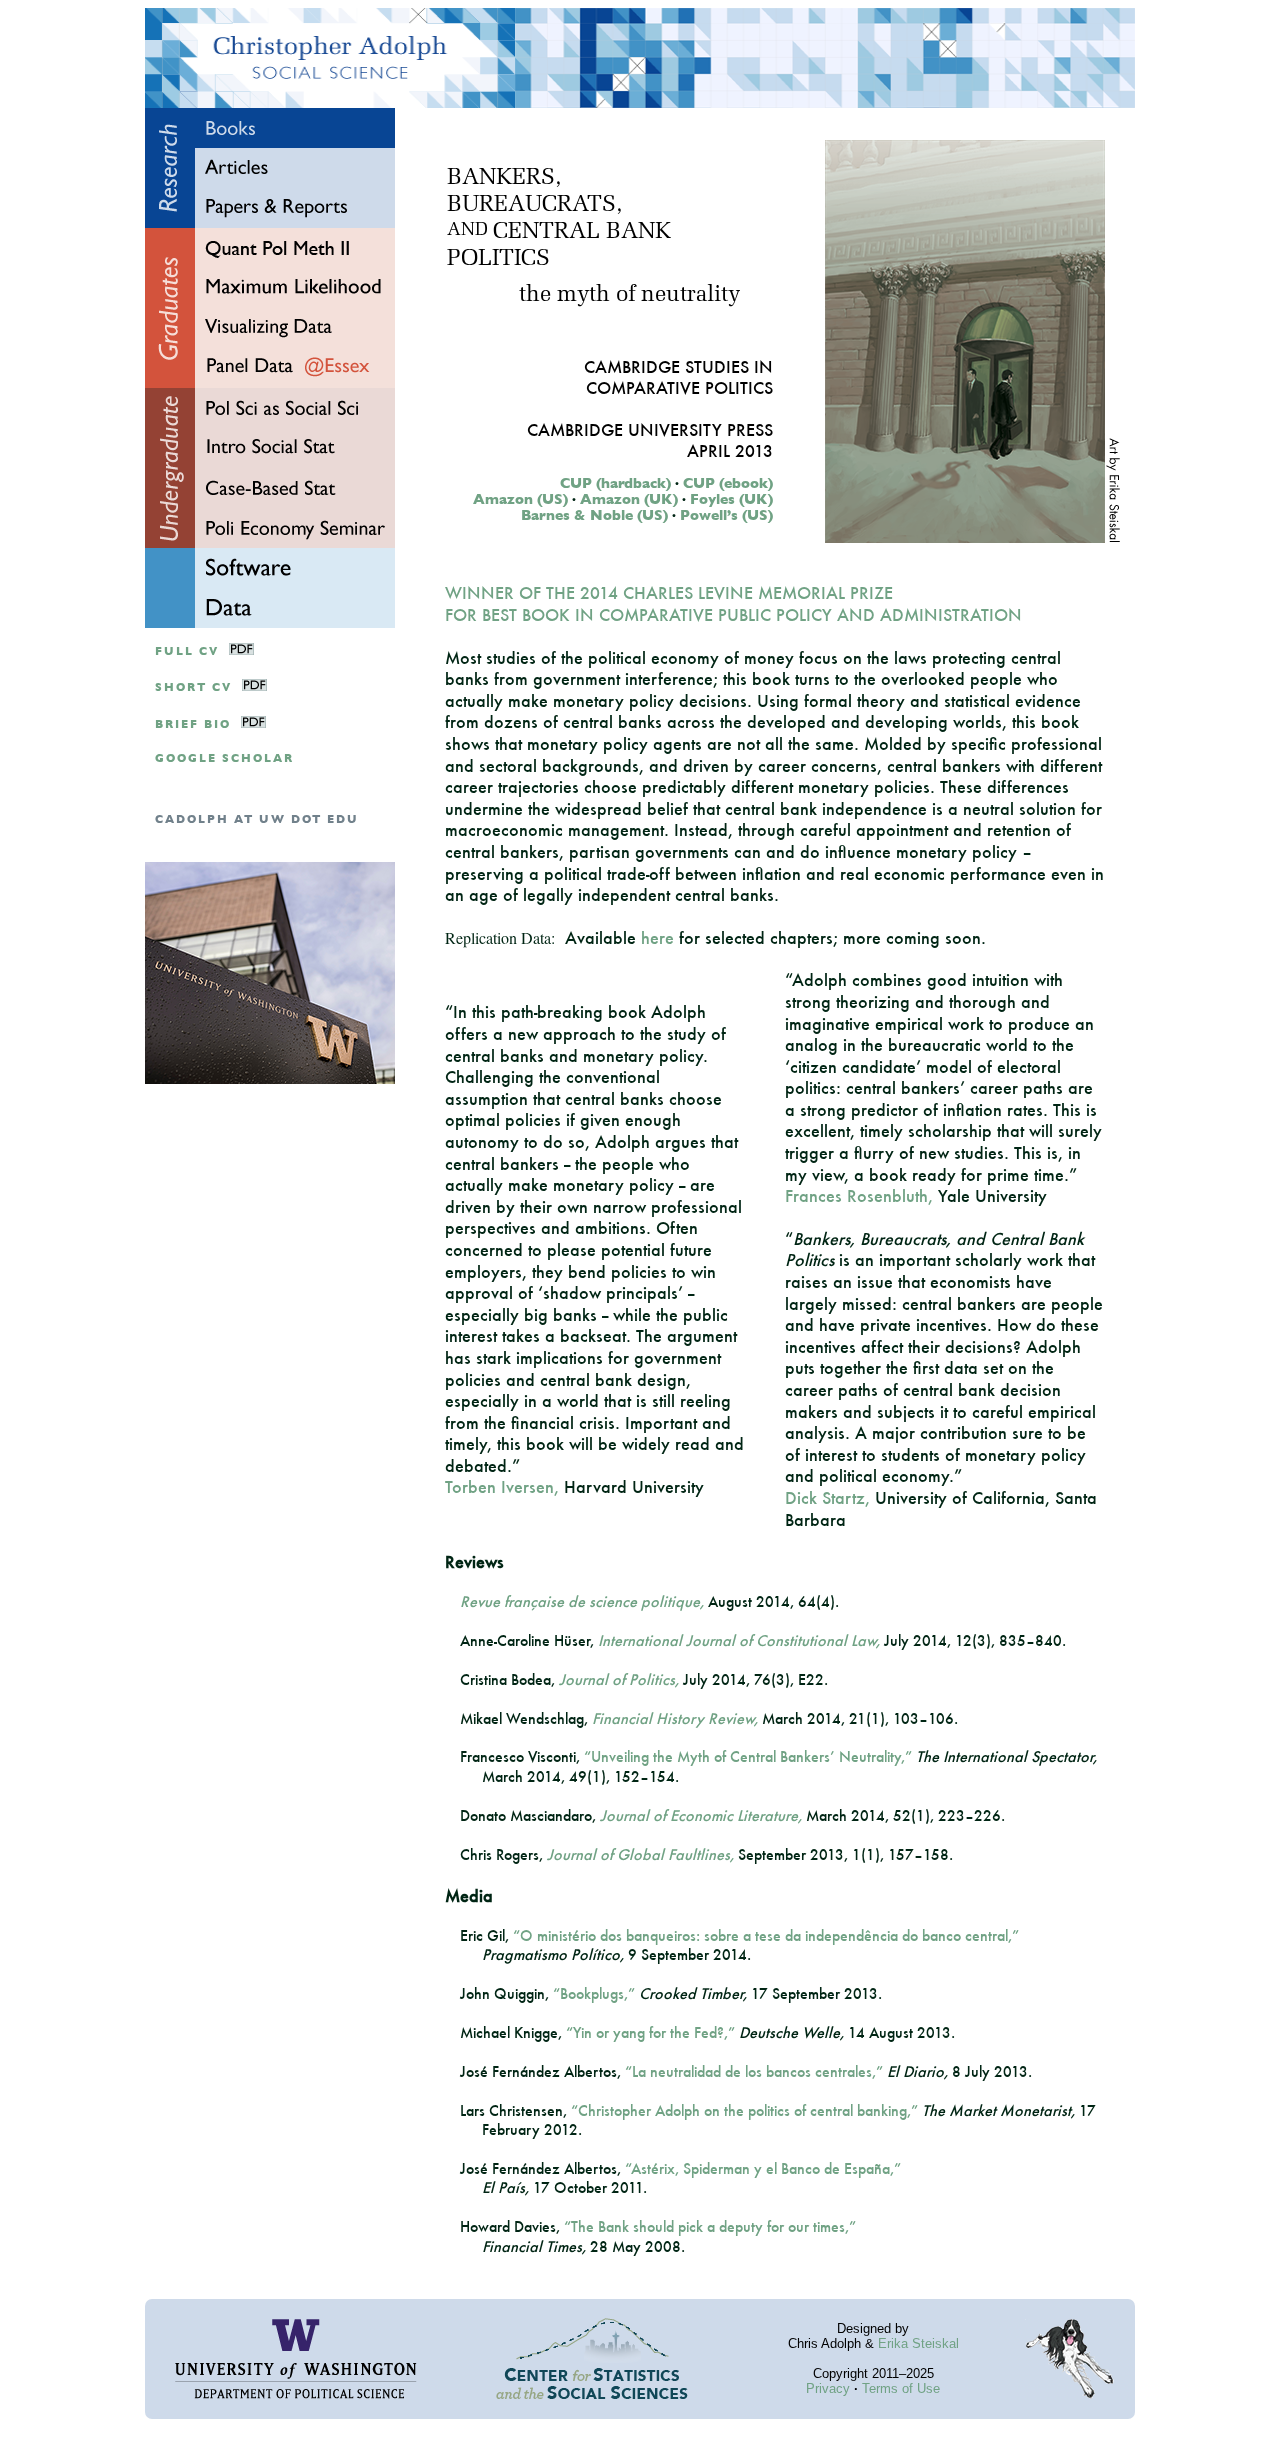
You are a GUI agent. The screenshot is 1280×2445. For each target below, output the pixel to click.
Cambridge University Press (650, 429)
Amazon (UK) (629, 499)
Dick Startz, (827, 1497)
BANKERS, (504, 178)
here (657, 937)
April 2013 (730, 450)
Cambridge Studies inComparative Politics (678, 377)
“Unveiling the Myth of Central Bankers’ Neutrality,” (748, 1756)
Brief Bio (193, 724)
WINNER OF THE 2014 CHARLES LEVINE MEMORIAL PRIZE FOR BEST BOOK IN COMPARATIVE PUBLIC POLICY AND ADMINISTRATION (733, 603)
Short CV (193, 687)
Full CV (187, 651)
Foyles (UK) (731, 499)
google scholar (224, 758)
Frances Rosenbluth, (859, 1195)
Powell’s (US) (726, 515)
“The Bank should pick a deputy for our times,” (710, 2226)
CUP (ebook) (728, 483)
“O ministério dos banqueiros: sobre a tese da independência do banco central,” (766, 1935)
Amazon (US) (520, 499)
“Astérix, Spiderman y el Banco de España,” (763, 2168)
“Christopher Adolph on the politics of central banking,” (744, 2110)
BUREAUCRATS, (534, 205)
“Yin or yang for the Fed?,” (650, 2032)
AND (467, 231)
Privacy (828, 2388)
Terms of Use (901, 2388)
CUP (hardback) (615, 483)
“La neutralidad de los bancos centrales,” (754, 2071)
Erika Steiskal (918, 2343)
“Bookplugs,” (594, 1993)
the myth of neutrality (629, 295)
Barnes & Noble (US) (594, 515)
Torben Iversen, (502, 1486)
